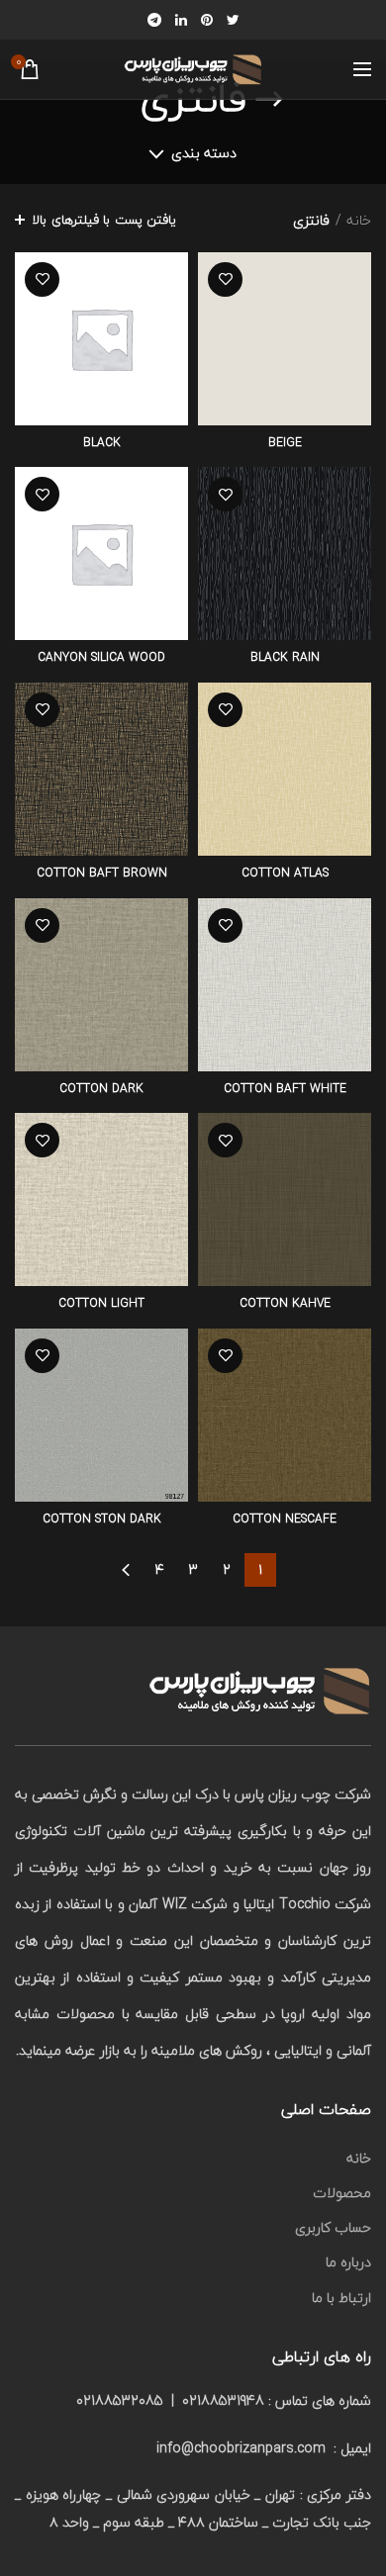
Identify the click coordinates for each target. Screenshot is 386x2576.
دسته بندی (204, 153)
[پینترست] (207, 20)
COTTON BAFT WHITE (285, 1089)
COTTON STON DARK (102, 1519)
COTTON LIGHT (101, 1304)
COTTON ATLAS (285, 874)
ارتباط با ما (341, 2298)
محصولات (342, 2193)
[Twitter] (233, 20)
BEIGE (285, 443)
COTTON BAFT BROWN (102, 874)
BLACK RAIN (285, 658)
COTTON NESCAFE (285, 1519)
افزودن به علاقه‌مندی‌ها (225, 279)
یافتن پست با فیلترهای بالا (104, 220)
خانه (359, 221)
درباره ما (348, 2262)
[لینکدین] (181, 20)
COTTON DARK (101, 1089)
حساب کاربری (333, 2227)
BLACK (102, 443)
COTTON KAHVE (285, 1304)
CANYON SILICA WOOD (101, 658)
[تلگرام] (154, 20)
